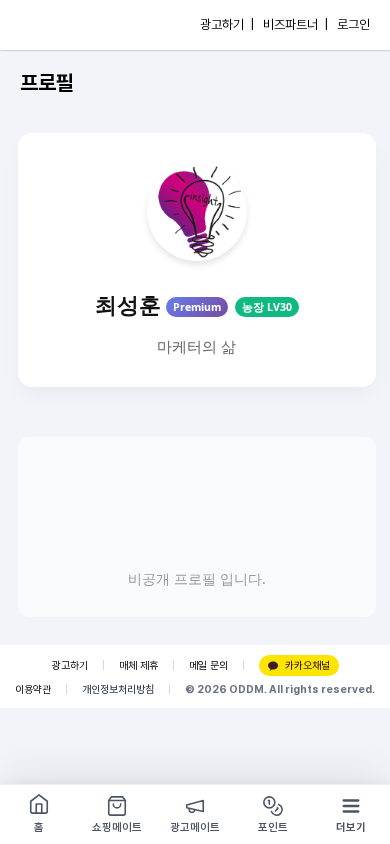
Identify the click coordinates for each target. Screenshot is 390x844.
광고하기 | (227, 24)
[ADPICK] (57, 25)
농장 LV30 (267, 307)
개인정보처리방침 (118, 689)
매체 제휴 (138, 665)
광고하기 (70, 665)
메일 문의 (208, 665)
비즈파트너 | (295, 24)
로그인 (353, 24)
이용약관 (33, 689)
